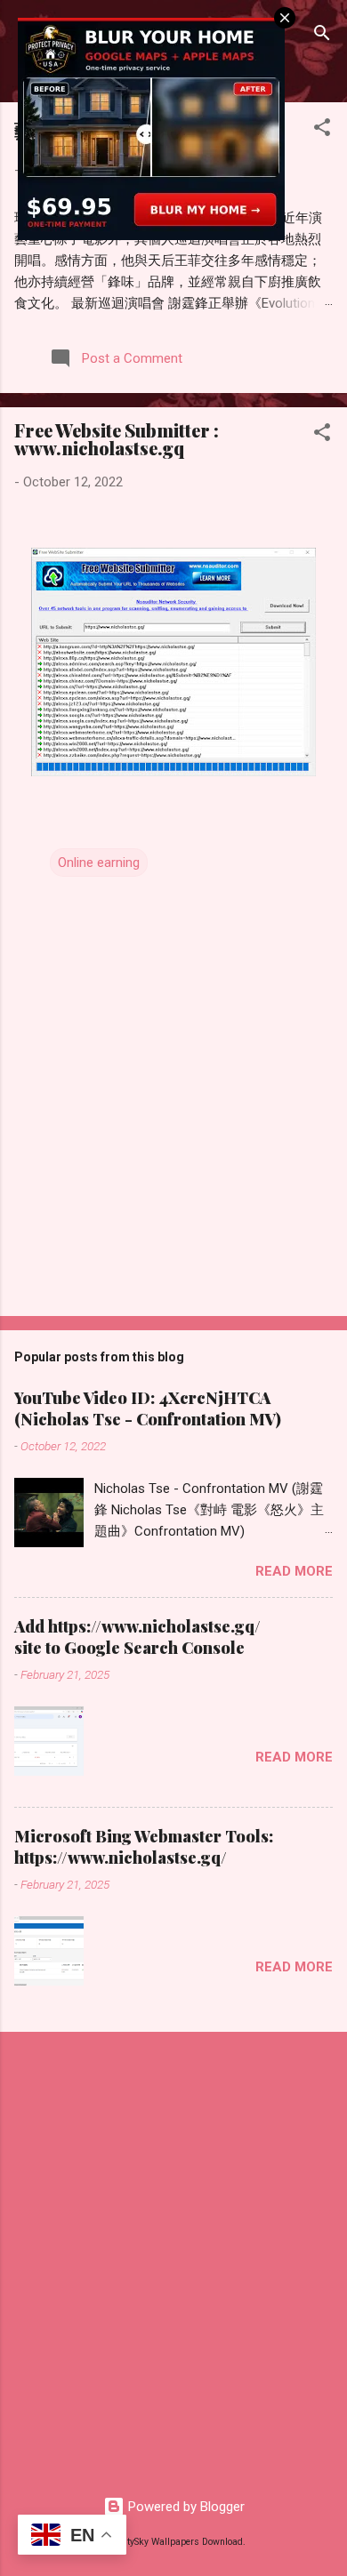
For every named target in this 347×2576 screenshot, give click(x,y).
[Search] (322, 36)
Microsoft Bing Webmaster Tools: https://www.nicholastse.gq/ (144, 1847)
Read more (294, 1571)
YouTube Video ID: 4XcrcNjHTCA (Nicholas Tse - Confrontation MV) (148, 1408)
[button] (322, 130)
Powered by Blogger (185, 2507)
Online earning (99, 863)
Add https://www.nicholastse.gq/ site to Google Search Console (137, 1637)
